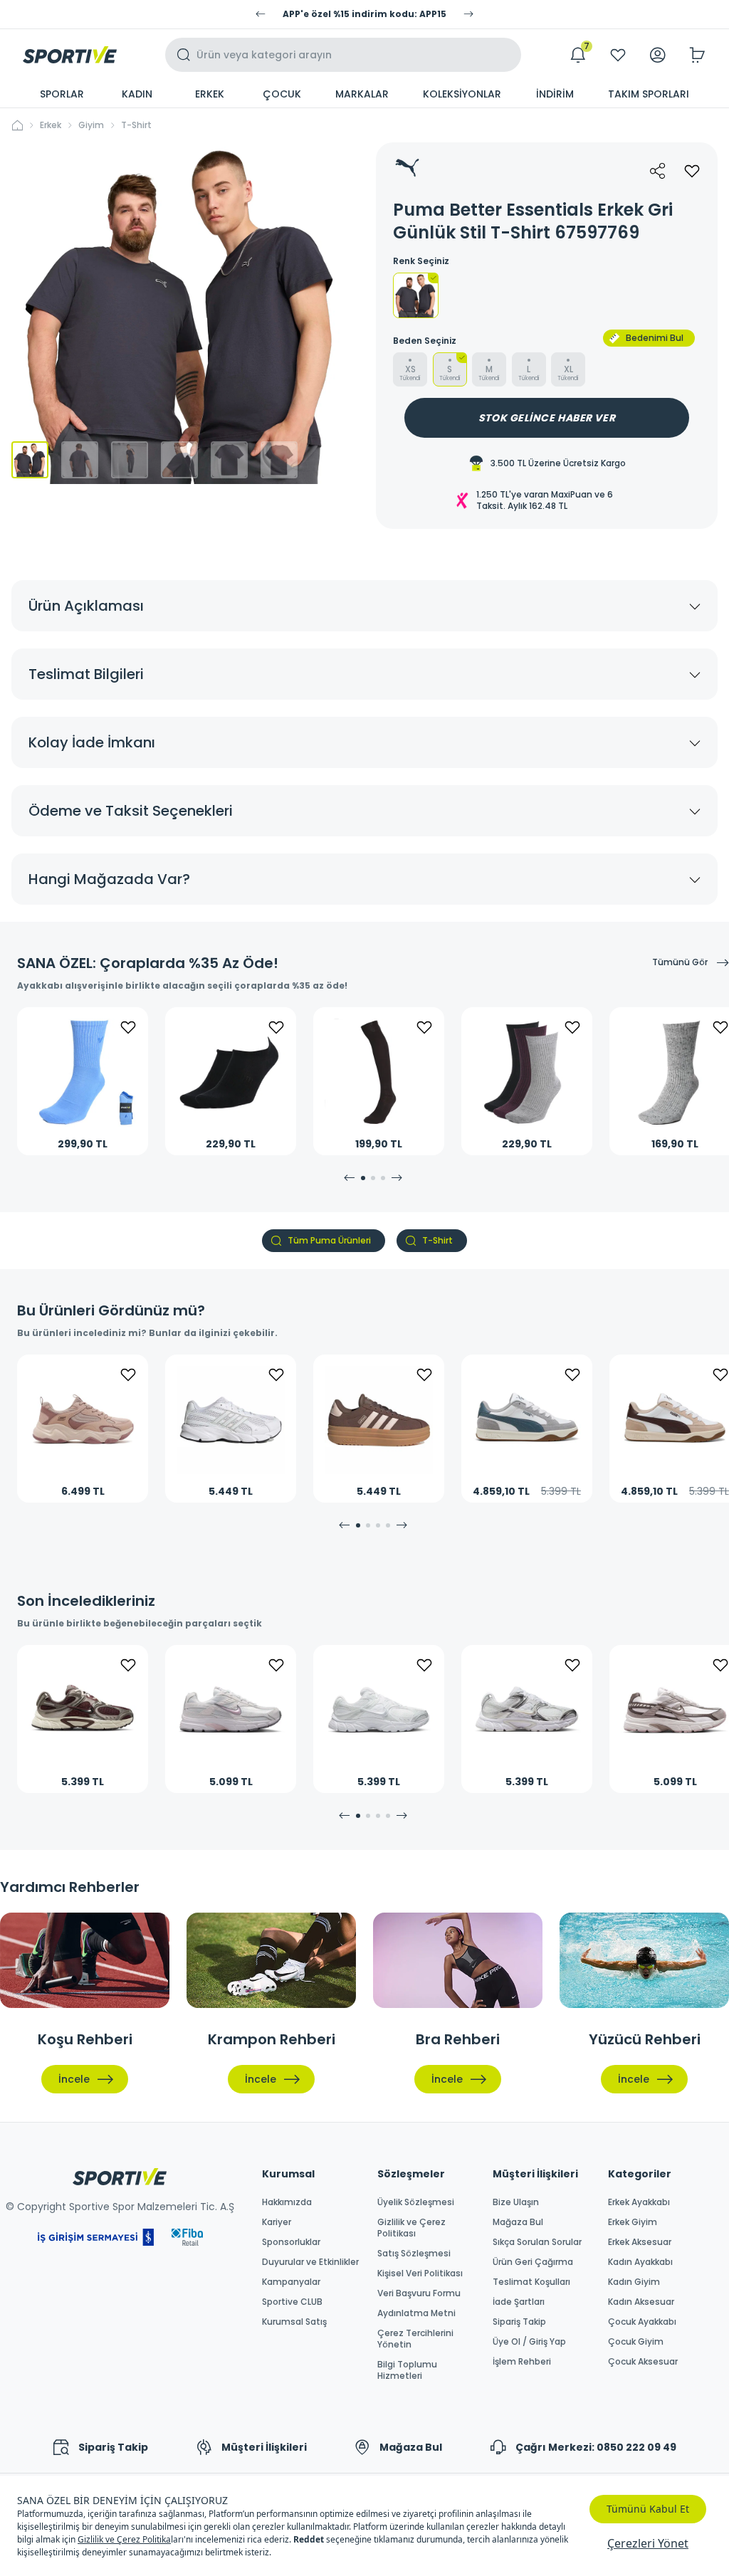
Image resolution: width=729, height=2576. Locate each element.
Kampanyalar (291, 2282)
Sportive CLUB (292, 2302)
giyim (91, 125)
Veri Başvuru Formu (419, 2293)
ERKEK (210, 94)
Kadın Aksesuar (641, 2302)
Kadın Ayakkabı (640, 2262)
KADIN (137, 94)
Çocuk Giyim (636, 2342)
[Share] (658, 171)
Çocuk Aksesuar (643, 2362)
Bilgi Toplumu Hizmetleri (407, 2370)
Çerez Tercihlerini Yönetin (415, 2339)
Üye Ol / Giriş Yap (529, 2342)
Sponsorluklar (291, 2242)
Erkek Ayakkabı (639, 2202)
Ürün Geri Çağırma (533, 2262)
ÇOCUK (282, 94)
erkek (51, 125)
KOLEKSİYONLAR (462, 94)
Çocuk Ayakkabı (642, 2322)
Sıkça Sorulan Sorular (537, 2242)
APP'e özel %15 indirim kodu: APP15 (364, 14)
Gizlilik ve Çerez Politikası (411, 2228)
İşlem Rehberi (522, 2362)
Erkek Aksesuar (640, 2242)
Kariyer (277, 2222)
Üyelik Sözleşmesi (416, 2202)
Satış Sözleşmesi (414, 2254)
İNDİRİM (555, 94)
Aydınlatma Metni (416, 2313)
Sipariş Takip (519, 2322)
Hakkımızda (287, 2202)
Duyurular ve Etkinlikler (310, 2262)
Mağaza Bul (518, 2222)
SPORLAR (62, 94)
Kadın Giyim (634, 2282)
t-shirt (136, 125)
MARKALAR (362, 94)
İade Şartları (519, 2302)
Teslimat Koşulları (531, 2282)
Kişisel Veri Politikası (420, 2273)
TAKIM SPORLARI (649, 94)
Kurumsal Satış (294, 2322)
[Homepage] (70, 55)
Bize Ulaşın (516, 2202)
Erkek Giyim (633, 2222)
